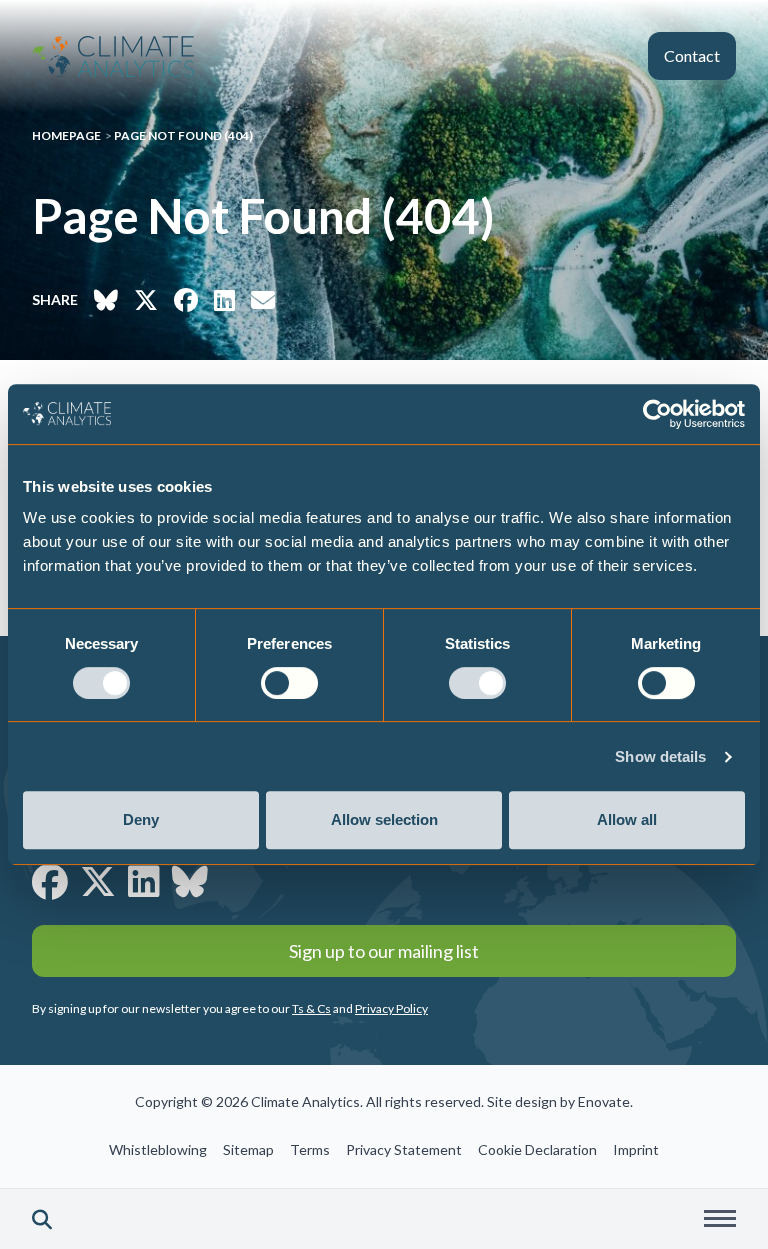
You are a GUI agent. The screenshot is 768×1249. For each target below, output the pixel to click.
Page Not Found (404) (183, 135)
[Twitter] (98, 881)
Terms (310, 1149)
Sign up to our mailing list (384, 951)
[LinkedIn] (144, 881)
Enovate (604, 1101)
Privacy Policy (391, 1008)
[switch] (289, 683)
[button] (42, 1219)
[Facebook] (50, 881)
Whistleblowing (158, 1149)
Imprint (636, 1149)
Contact (692, 55)
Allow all (627, 819)
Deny (141, 819)
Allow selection (384, 819)
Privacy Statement (404, 1149)
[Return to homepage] (113, 56)
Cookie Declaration (537, 1149)
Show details (660, 756)
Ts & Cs (311, 1008)
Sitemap (248, 1149)
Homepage (66, 135)
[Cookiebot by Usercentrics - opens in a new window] (657, 414)
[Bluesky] (190, 881)
